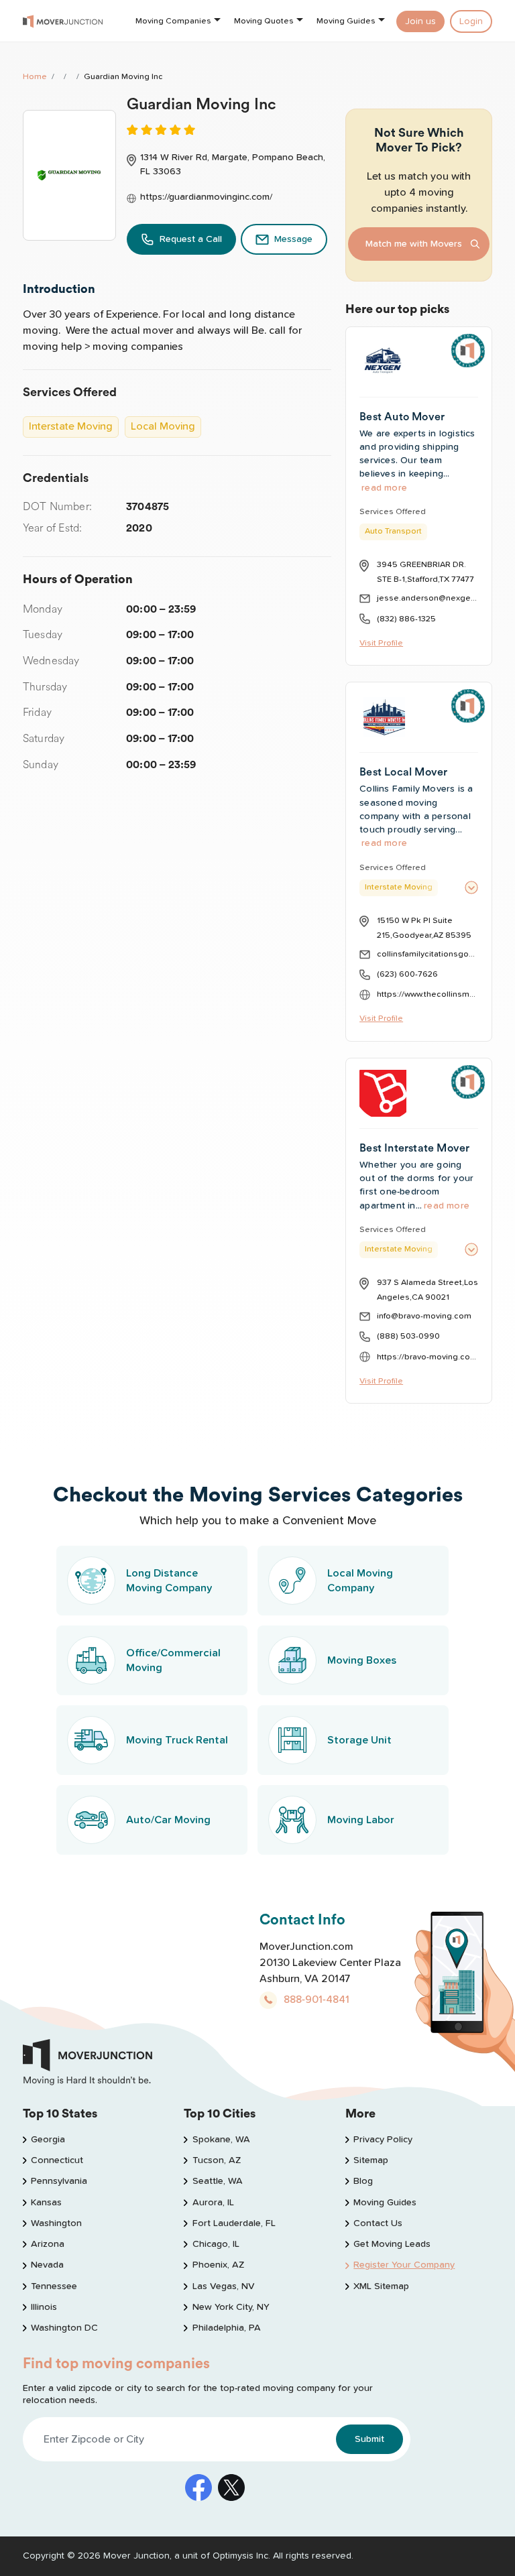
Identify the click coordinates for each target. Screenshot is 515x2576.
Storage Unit (359, 1740)
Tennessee (54, 2286)
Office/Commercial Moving (173, 1660)
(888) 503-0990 (408, 1336)
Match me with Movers (414, 244)
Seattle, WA (217, 2181)
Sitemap (371, 2160)
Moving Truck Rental (177, 1740)
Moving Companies (173, 21)
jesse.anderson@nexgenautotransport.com (427, 598)
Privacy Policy (383, 2140)
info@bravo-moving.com (424, 1316)
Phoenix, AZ (218, 2265)
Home (35, 77)
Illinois (44, 2307)
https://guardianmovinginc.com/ (206, 197)
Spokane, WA (221, 2140)
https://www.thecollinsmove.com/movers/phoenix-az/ (427, 994)
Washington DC (64, 2328)
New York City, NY (231, 2307)
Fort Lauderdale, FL (234, 2223)
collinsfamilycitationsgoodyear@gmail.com (427, 954)
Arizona (48, 2244)
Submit (369, 2439)
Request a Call (191, 239)
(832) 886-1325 (406, 619)
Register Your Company (404, 2265)
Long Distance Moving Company (169, 1581)
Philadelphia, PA (226, 2328)
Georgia (48, 2140)
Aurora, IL (213, 2203)
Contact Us (378, 2223)
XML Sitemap (381, 2286)
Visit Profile (381, 643)
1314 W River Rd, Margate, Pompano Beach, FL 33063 (233, 165)
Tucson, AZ (216, 2160)
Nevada (47, 2265)
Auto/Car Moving (168, 1820)
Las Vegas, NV (223, 2286)
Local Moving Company (360, 1581)
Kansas (46, 2203)
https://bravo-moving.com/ (427, 1357)
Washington (56, 2223)
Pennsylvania (59, 2181)
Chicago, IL (216, 2244)
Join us (420, 21)
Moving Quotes (264, 21)
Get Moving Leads (392, 2244)
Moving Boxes (362, 1660)
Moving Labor (361, 1820)
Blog (363, 2181)
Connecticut (57, 2160)
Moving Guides (346, 21)
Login (471, 21)
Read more (384, 488)
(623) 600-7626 (407, 974)
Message (293, 239)
